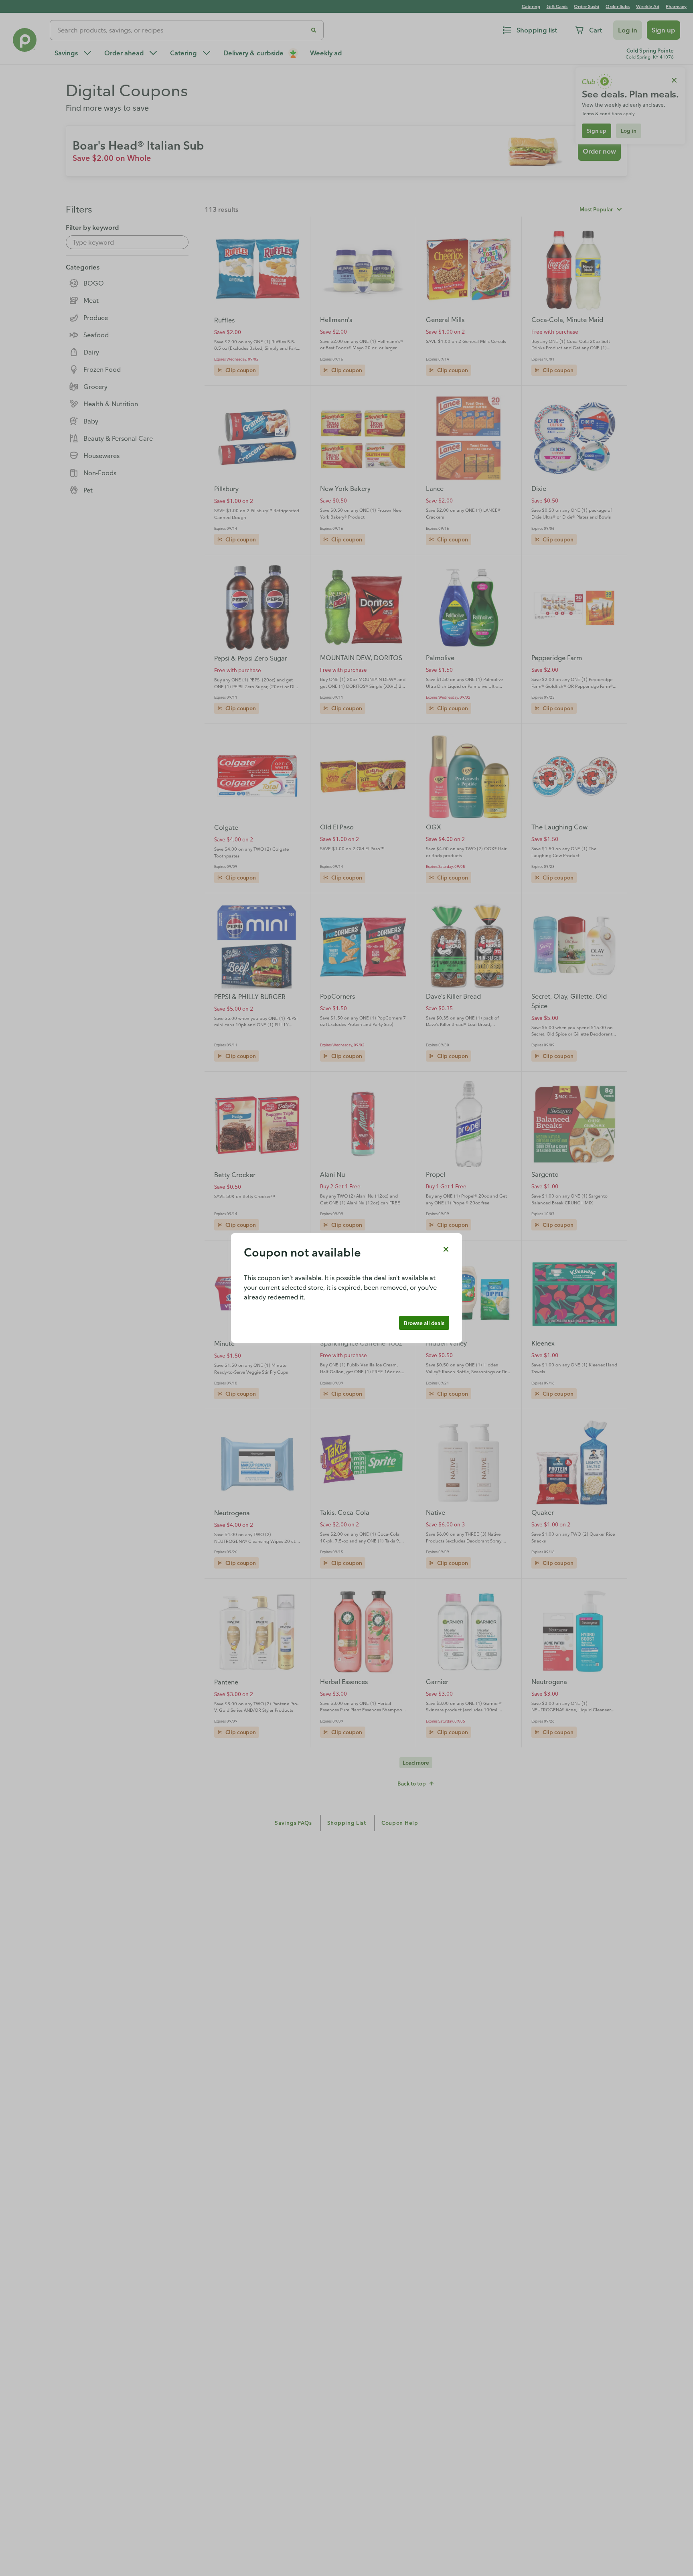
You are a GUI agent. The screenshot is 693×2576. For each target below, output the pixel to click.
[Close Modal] (446, 1249)
